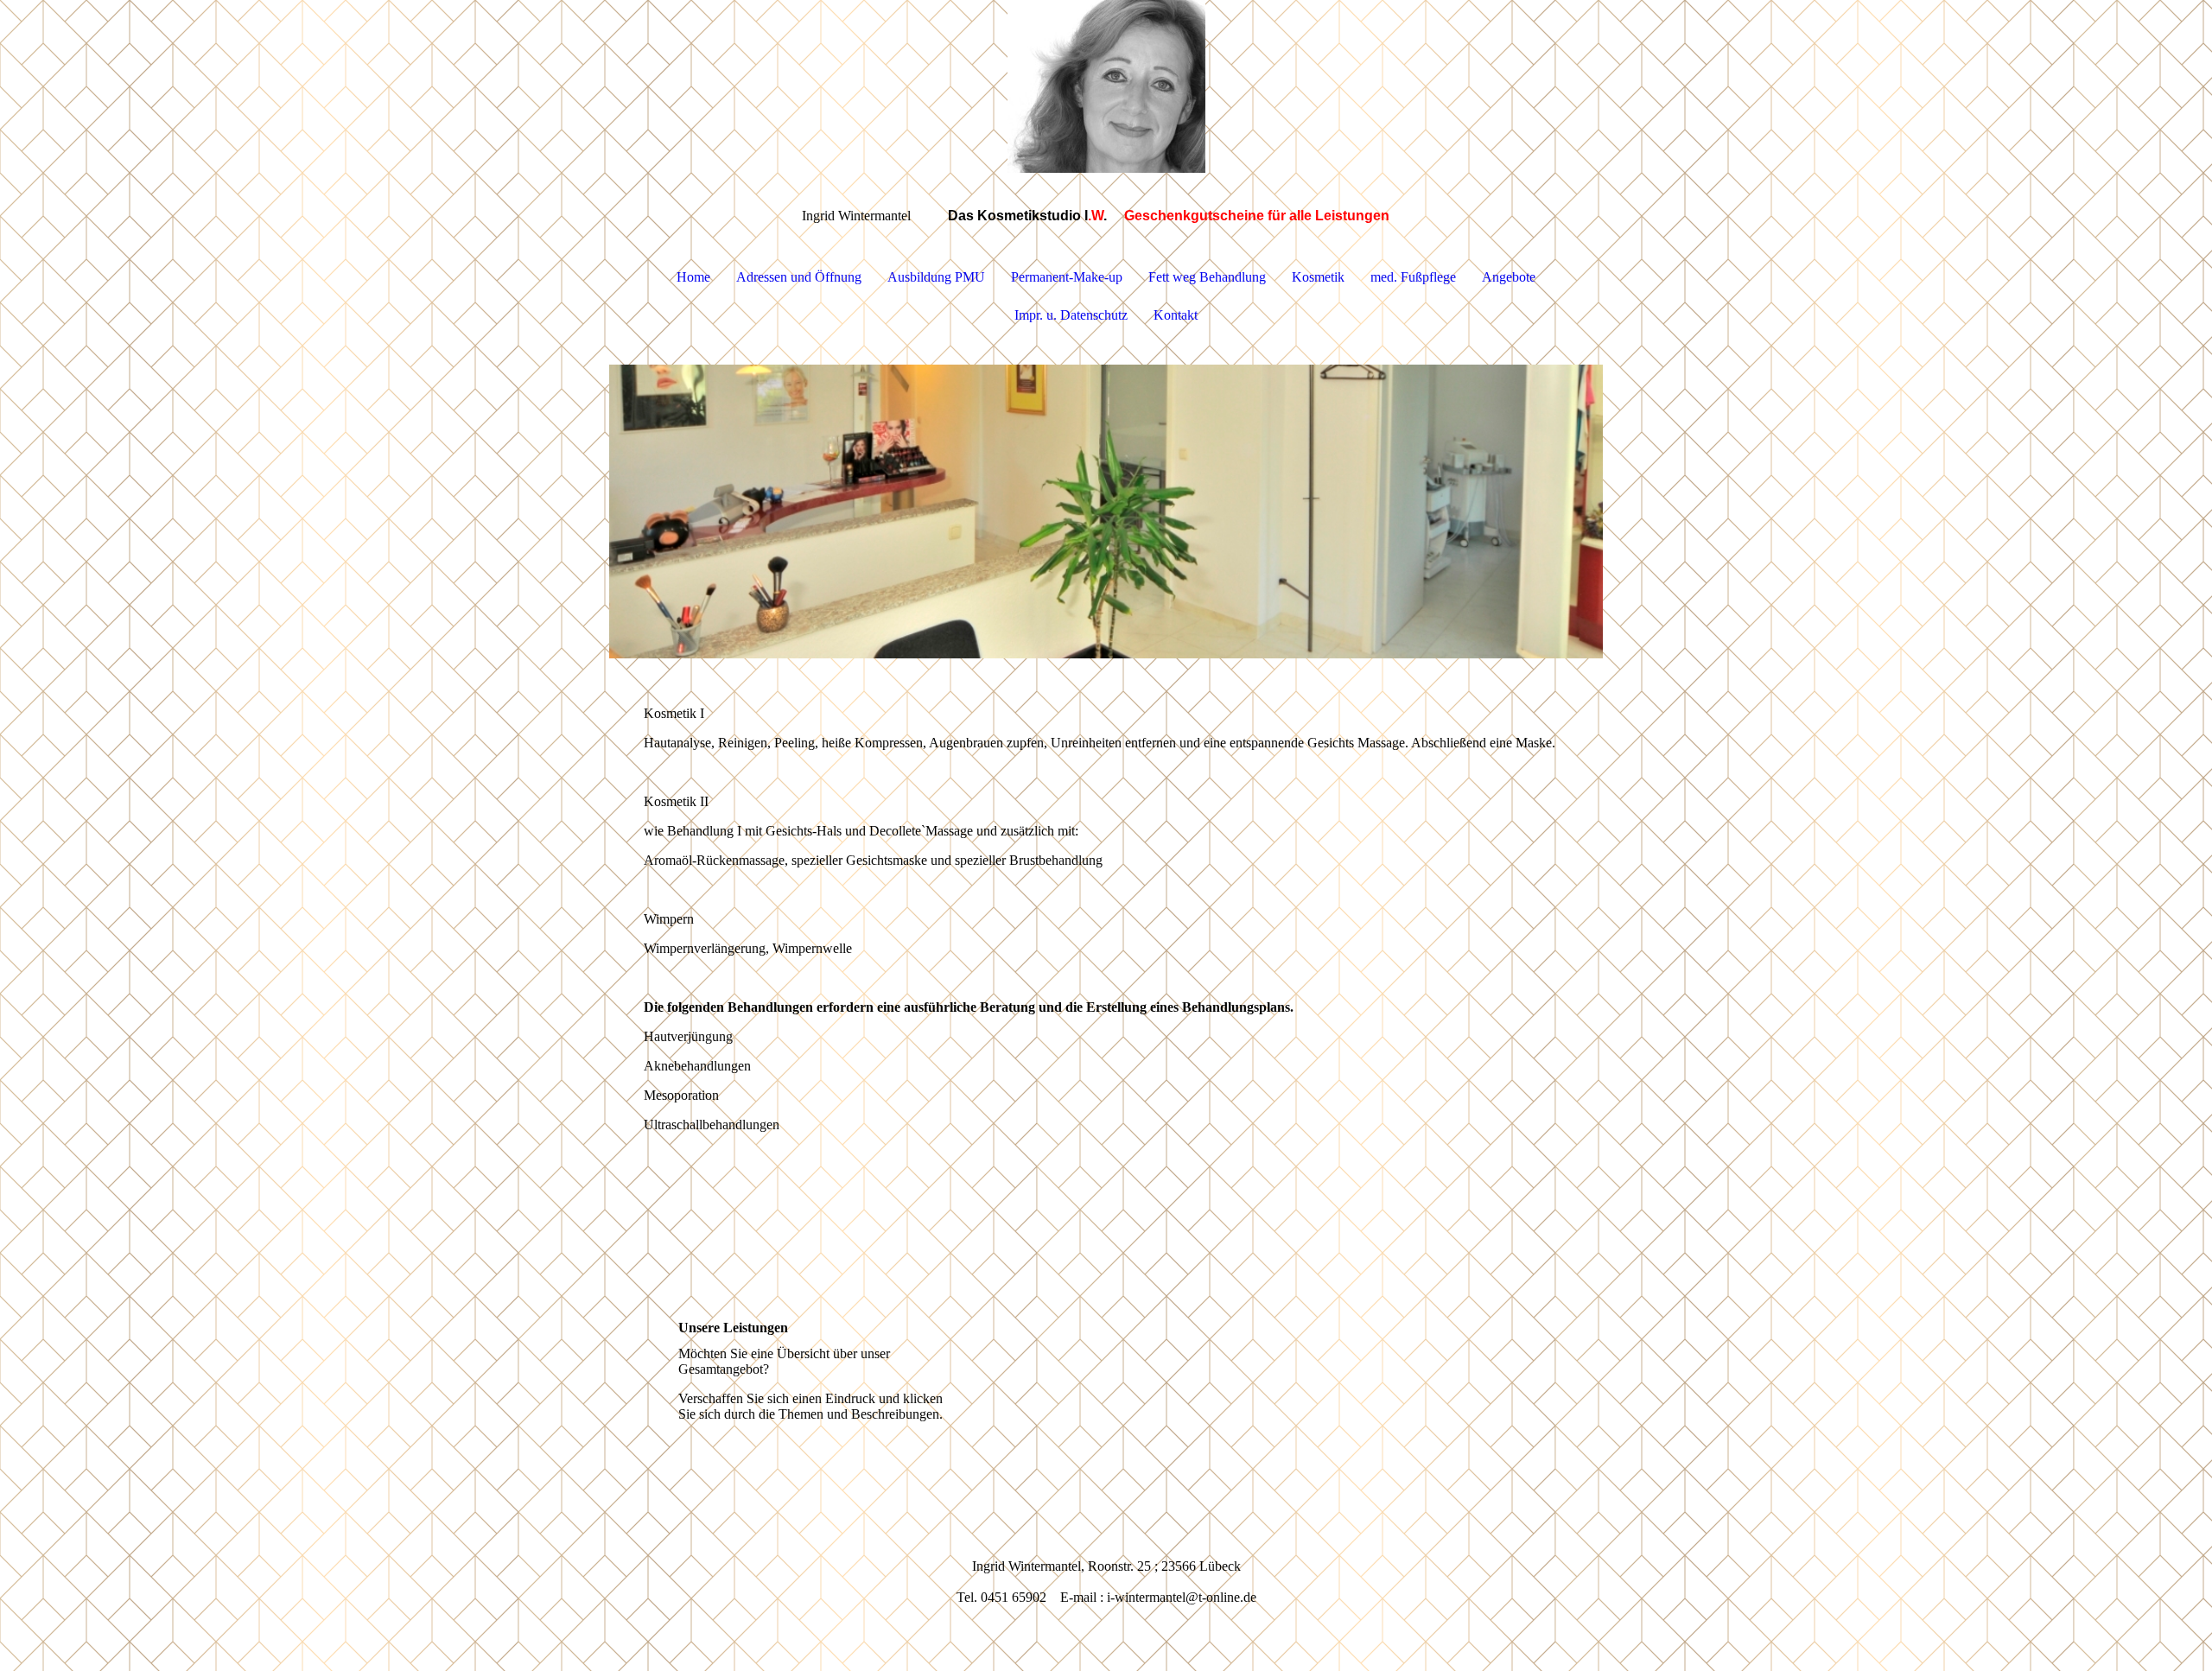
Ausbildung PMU (936, 277)
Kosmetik (1318, 277)
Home (693, 277)
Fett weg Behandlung (1207, 277)
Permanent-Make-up (1067, 277)
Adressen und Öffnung (799, 277)
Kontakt (1176, 315)
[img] (1106, 86)
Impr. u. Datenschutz (1071, 315)
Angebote (1509, 277)
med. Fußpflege (1413, 277)
